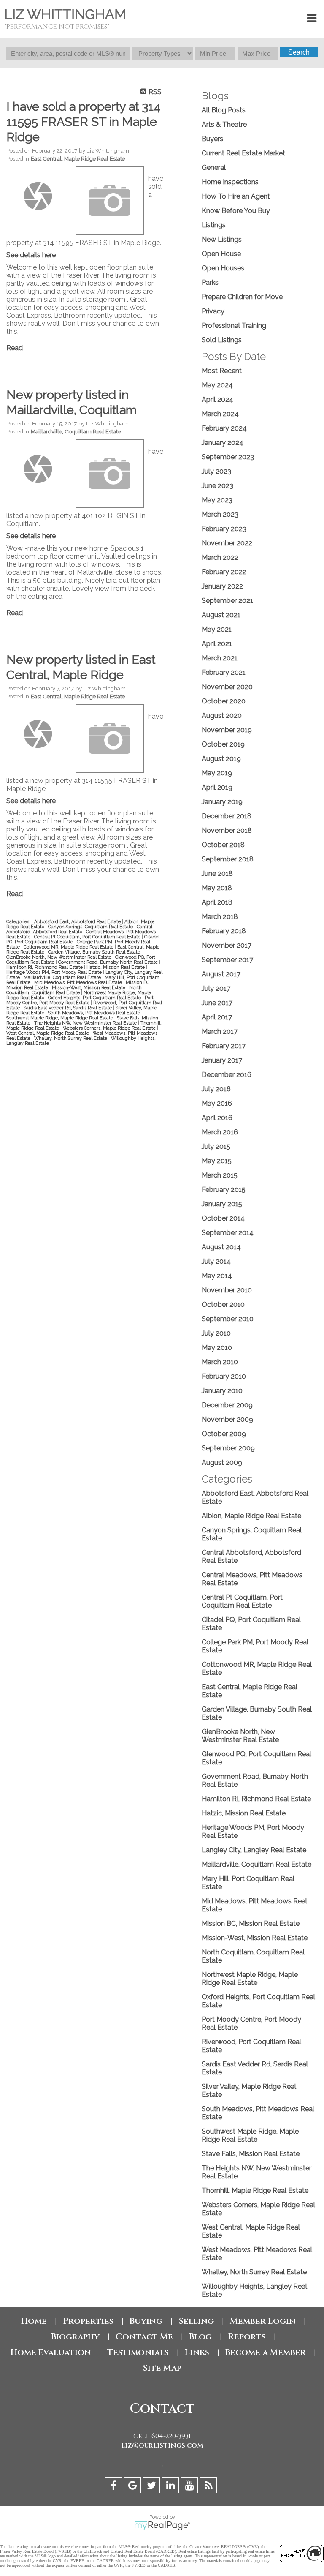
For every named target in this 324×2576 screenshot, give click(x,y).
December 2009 (227, 1405)
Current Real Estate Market (243, 153)
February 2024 (224, 428)
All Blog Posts (224, 110)
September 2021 (227, 601)
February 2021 (224, 672)
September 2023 (228, 457)
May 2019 (217, 773)
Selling (196, 2321)
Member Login (263, 2321)
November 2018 (227, 830)
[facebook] (115, 2487)
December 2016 (227, 1075)
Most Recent (222, 371)
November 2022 (227, 543)
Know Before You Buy (236, 211)
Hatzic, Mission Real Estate (116, 967)
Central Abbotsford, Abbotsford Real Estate (79, 929)
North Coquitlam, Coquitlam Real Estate (74, 990)
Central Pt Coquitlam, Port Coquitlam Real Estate (88, 937)
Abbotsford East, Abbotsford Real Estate (78, 921)
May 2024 (217, 385)
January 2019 (222, 802)
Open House (221, 254)
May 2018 (217, 888)
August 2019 (221, 759)
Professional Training (234, 326)
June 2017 (217, 1003)
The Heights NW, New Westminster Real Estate (86, 1023)
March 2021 (220, 658)
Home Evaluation (51, 2352)
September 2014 (228, 1233)
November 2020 (227, 687)
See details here (31, 255)
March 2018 (220, 917)
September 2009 (228, 1448)
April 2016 (217, 1118)
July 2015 (216, 1146)
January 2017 (222, 1060)
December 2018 (227, 816)
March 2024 (220, 414)
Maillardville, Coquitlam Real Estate (76, 431)
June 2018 (217, 874)
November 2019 (227, 730)
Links (197, 2352)
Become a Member (266, 2352)
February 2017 (224, 1046)
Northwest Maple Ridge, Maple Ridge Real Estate (250, 1979)
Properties (88, 2321)
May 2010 (217, 1348)
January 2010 (222, 1391)
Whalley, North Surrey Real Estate (71, 1038)
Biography (75, 2337)
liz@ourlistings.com (162, 2445)
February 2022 (224, 572)
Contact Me (144, 2337)
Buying (146, 2321)
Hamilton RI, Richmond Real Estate (45, 967)
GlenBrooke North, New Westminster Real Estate (59, 957)
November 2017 (227, 945)
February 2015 (224, 1190)
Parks (210, 282)
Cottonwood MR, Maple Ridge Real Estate (69, 947)
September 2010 (228, 1319)
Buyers (212, 139)
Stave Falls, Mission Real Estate (251, 2154)
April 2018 (217, 902)
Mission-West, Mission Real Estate (89, 987)
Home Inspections (230, 182)
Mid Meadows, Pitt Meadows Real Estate (79, 982)
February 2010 (224, 1376)
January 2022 (222, 586)
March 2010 (220, 1362)
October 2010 (223, 1304)
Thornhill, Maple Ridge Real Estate (255, 2190)
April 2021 (217, 644)
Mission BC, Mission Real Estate (251, 1923)
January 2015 (222, 1204)
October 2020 (224, 701)
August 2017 (221, 974)
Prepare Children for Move (242, 297)
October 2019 (223, 744)
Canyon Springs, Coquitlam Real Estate (91, 927)
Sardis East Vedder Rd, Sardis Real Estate (68, 1008)
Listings (214, 225)
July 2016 (216, 1089)
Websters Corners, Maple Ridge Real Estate (110, 1028)
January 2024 (223, 443)
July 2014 (216, 1261)
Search (299, 52)
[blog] (209, 2487)
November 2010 (227, 1290)
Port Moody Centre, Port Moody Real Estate (80, 1000)
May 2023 (217, 500)
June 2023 (217, 486)
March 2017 (220, 1032)
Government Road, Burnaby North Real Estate (109, 962)
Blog (200, 2337)
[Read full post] (38, 196)
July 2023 (216, 471)
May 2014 (217, 1276)
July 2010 (216, 1333)
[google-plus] (134, 2487)
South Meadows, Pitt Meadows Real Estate (95, 1013)
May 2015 (217, 1161)
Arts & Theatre (224, 124)
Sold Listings (222, 340)
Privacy (213, 311)
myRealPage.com (162, 2526)
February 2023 (224, 529)
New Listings (222, 239)
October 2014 (223, 1218)
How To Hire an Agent (236, 196)
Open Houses (223, 268)
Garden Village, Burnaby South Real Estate (95, 952)
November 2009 (227, 1419)
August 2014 (221, 1247)
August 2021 (221, 615)
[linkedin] (171, 2487)
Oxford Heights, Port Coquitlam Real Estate (95, 998)
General (214, 168)
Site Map (162, 2368)
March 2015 (220, 1175)
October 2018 (223, 845)
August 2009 (222, 1462)
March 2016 (220, 1132)
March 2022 (220, 557)
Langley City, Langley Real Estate (254, 1850)
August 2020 (222, 716)
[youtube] (190, 2487)
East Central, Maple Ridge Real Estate (78, 158)
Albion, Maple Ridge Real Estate (251, 1516)
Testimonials (138, 2352)
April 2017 (217, 1017)
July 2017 (216, 988)
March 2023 (220, 514)
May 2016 (217, 1103)
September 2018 (228, 859)
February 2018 (224, 931)
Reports (247, 2337)
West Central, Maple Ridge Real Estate (48, 1033)
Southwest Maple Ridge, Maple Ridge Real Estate (60, 1018)
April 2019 (217, 787)
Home (34, 2321)
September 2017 (227, 960)
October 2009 (224, 1434)
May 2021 (217, 629)
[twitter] (153, 2487)
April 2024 (217, 399)
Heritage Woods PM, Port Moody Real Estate (55, 972)
